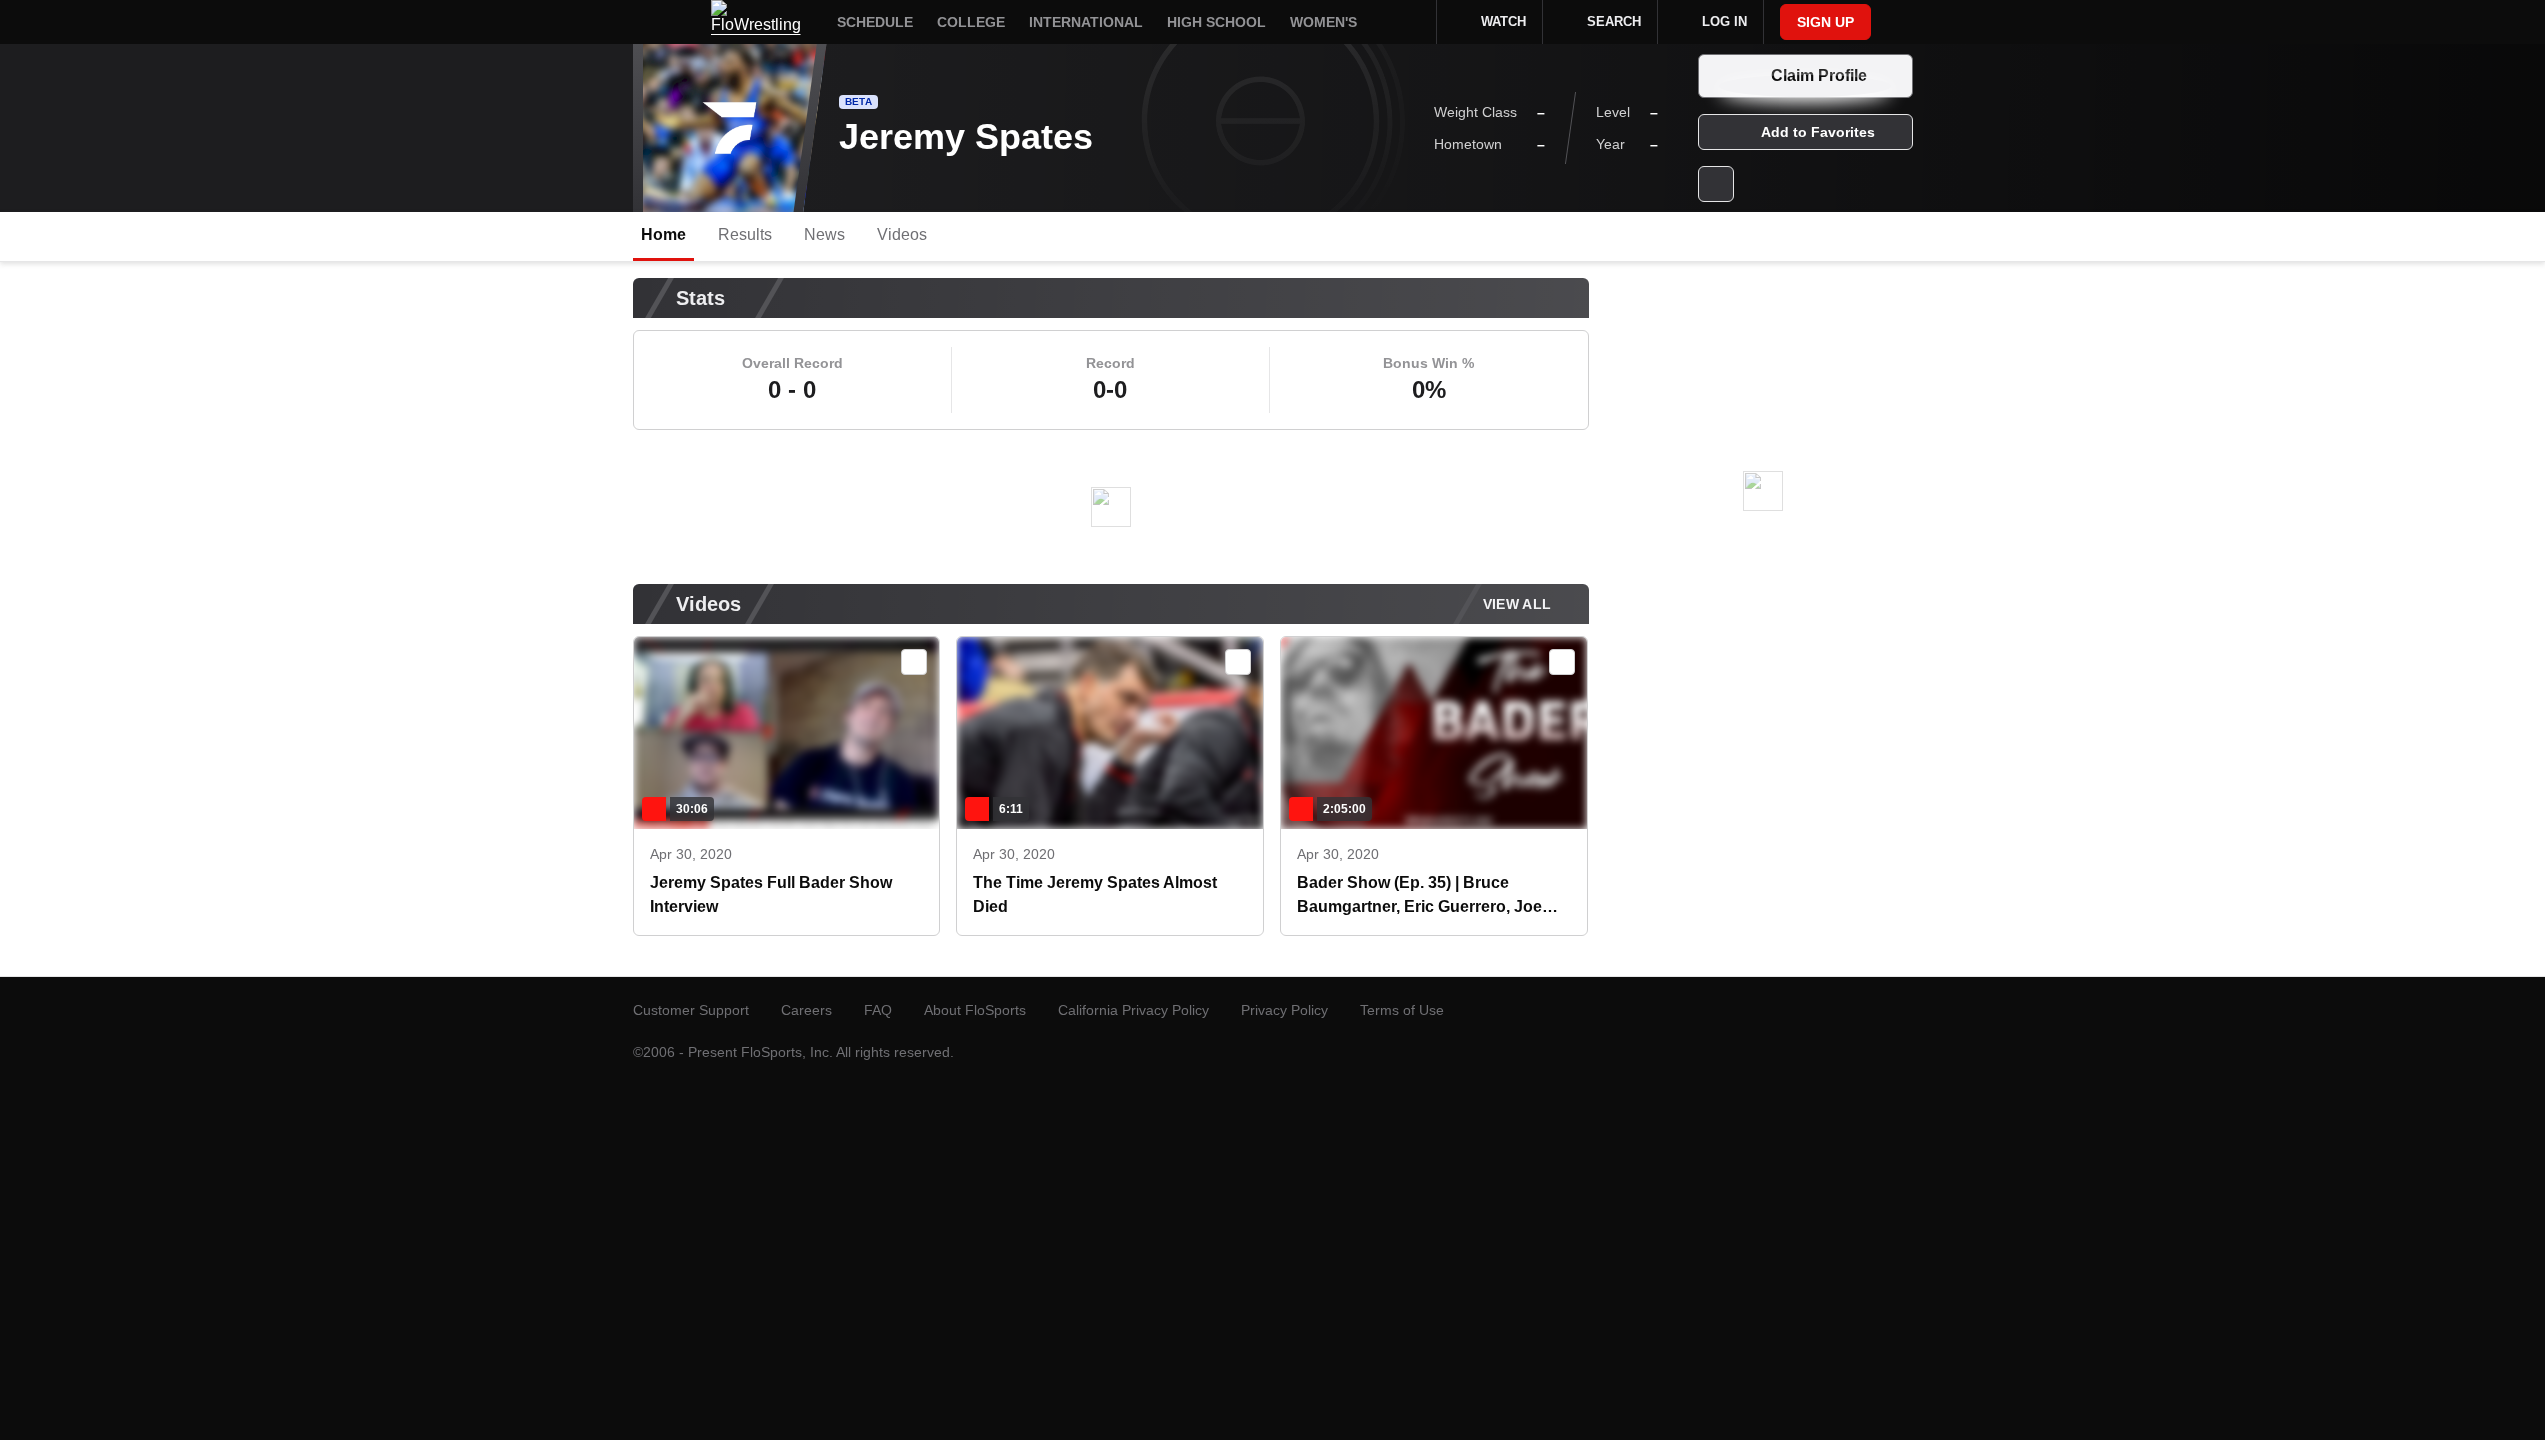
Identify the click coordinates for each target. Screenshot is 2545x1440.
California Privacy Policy (1133, 1010)
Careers (806, 1010)
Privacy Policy (1284, 1010)
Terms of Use (1402, 1010)
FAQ (878, 1010)
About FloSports (975, 1010)
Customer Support (691, 1010)
